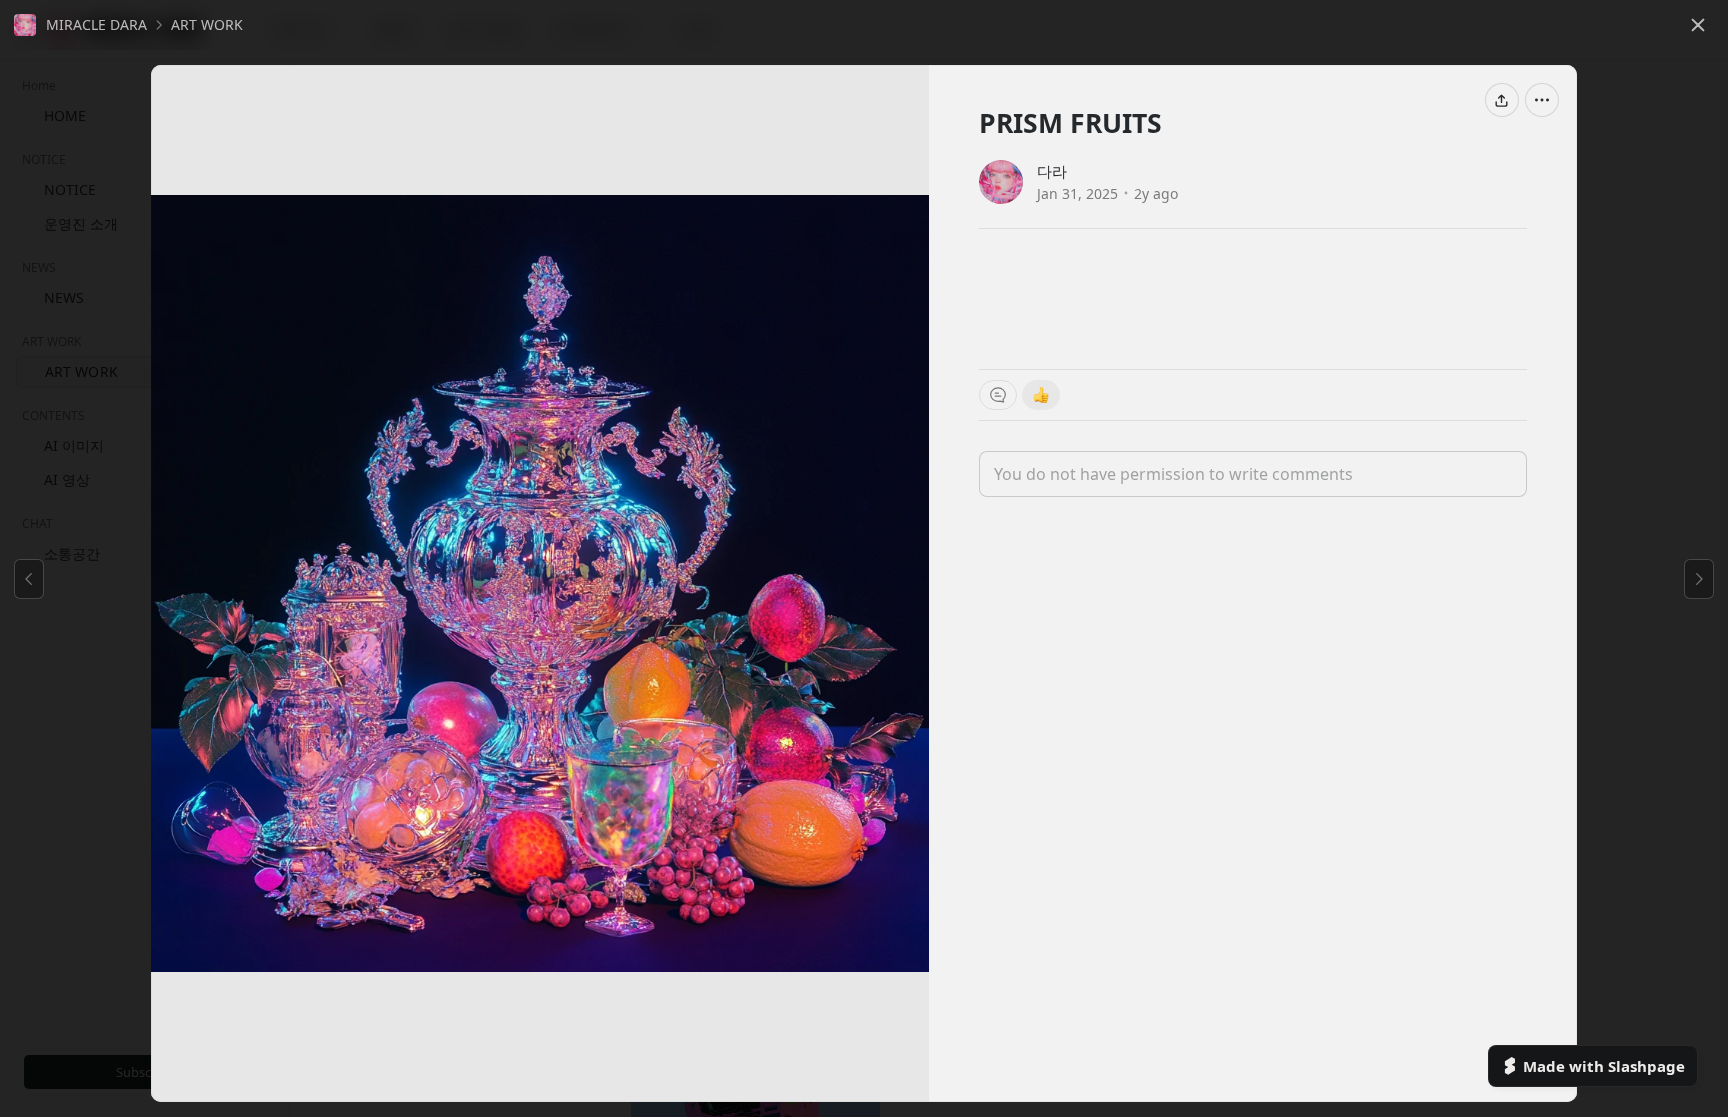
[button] (80, 25)
